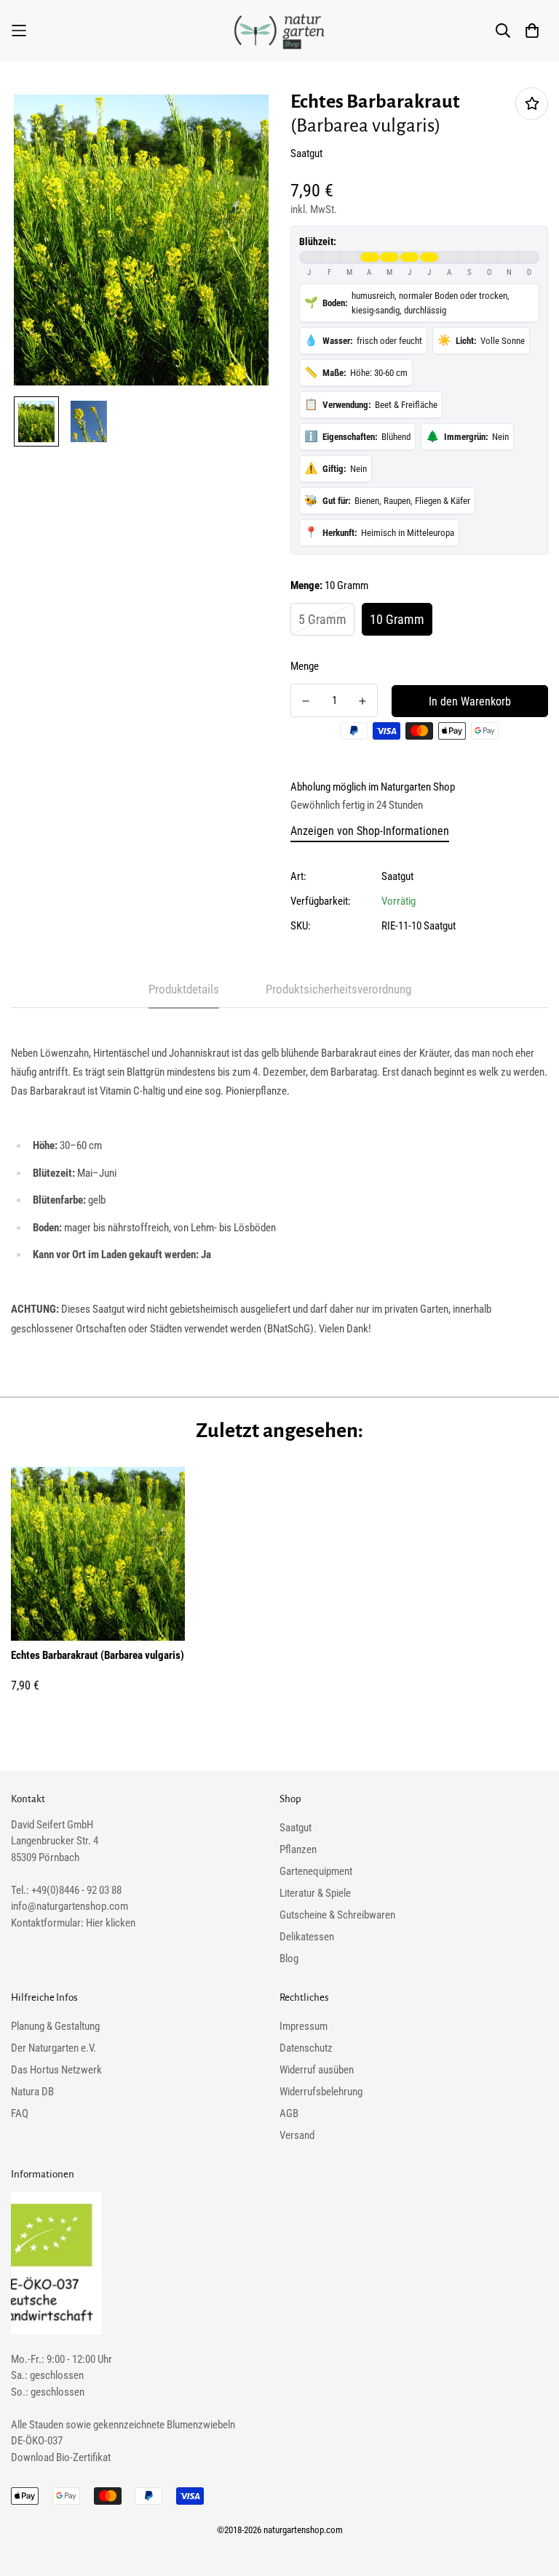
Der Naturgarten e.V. (53, 2048)
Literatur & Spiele (315, 1893)
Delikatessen (307, 1937)
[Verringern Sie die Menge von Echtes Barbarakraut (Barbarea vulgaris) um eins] (306, 701)
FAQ (20, 2113)
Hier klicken (111, 1923)
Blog (289, 1959)
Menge (305, 666)
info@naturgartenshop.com (70, 1906)
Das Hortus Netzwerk (56, 2070)
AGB (289, 2113)
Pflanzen (298, 1849)
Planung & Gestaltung (55, 2026)
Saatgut (397, 876)
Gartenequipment (316, 1871)
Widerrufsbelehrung (321, 2092)
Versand (297, 2135)
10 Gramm (397, 619)
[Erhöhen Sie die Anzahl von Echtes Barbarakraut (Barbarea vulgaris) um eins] (362, 701)
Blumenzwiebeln (201, 2425)
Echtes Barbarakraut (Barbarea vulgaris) (98, 1655)
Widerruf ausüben (317, 2070)
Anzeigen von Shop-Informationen (370, 831)
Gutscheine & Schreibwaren (337, 1915)
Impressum (304, 2026)
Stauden (46, 2425)
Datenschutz (306, 2048)
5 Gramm (322, 619)
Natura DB (32, 2092)
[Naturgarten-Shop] (279, 31)
